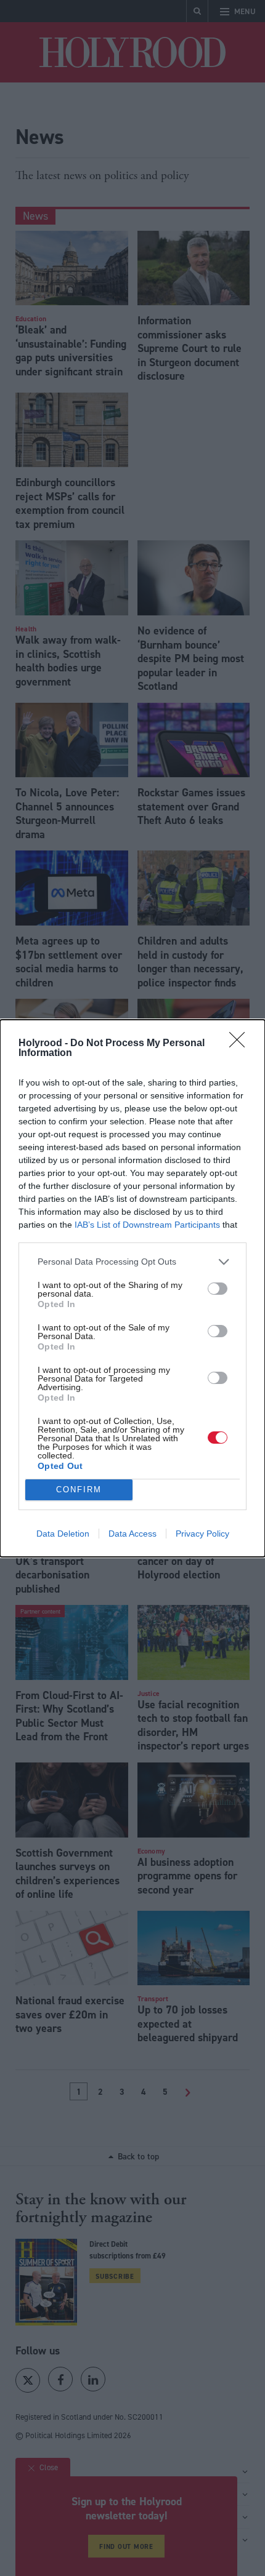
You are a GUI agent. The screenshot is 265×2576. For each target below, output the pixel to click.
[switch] (218, 1289)
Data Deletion (63, 1534)
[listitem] (132, 1262)
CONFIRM (79, 1490)
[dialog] (132, 1288)
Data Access (132, 1534)
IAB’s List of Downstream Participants (147, 1225)
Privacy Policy (202, 1534)
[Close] (241, 1044)
